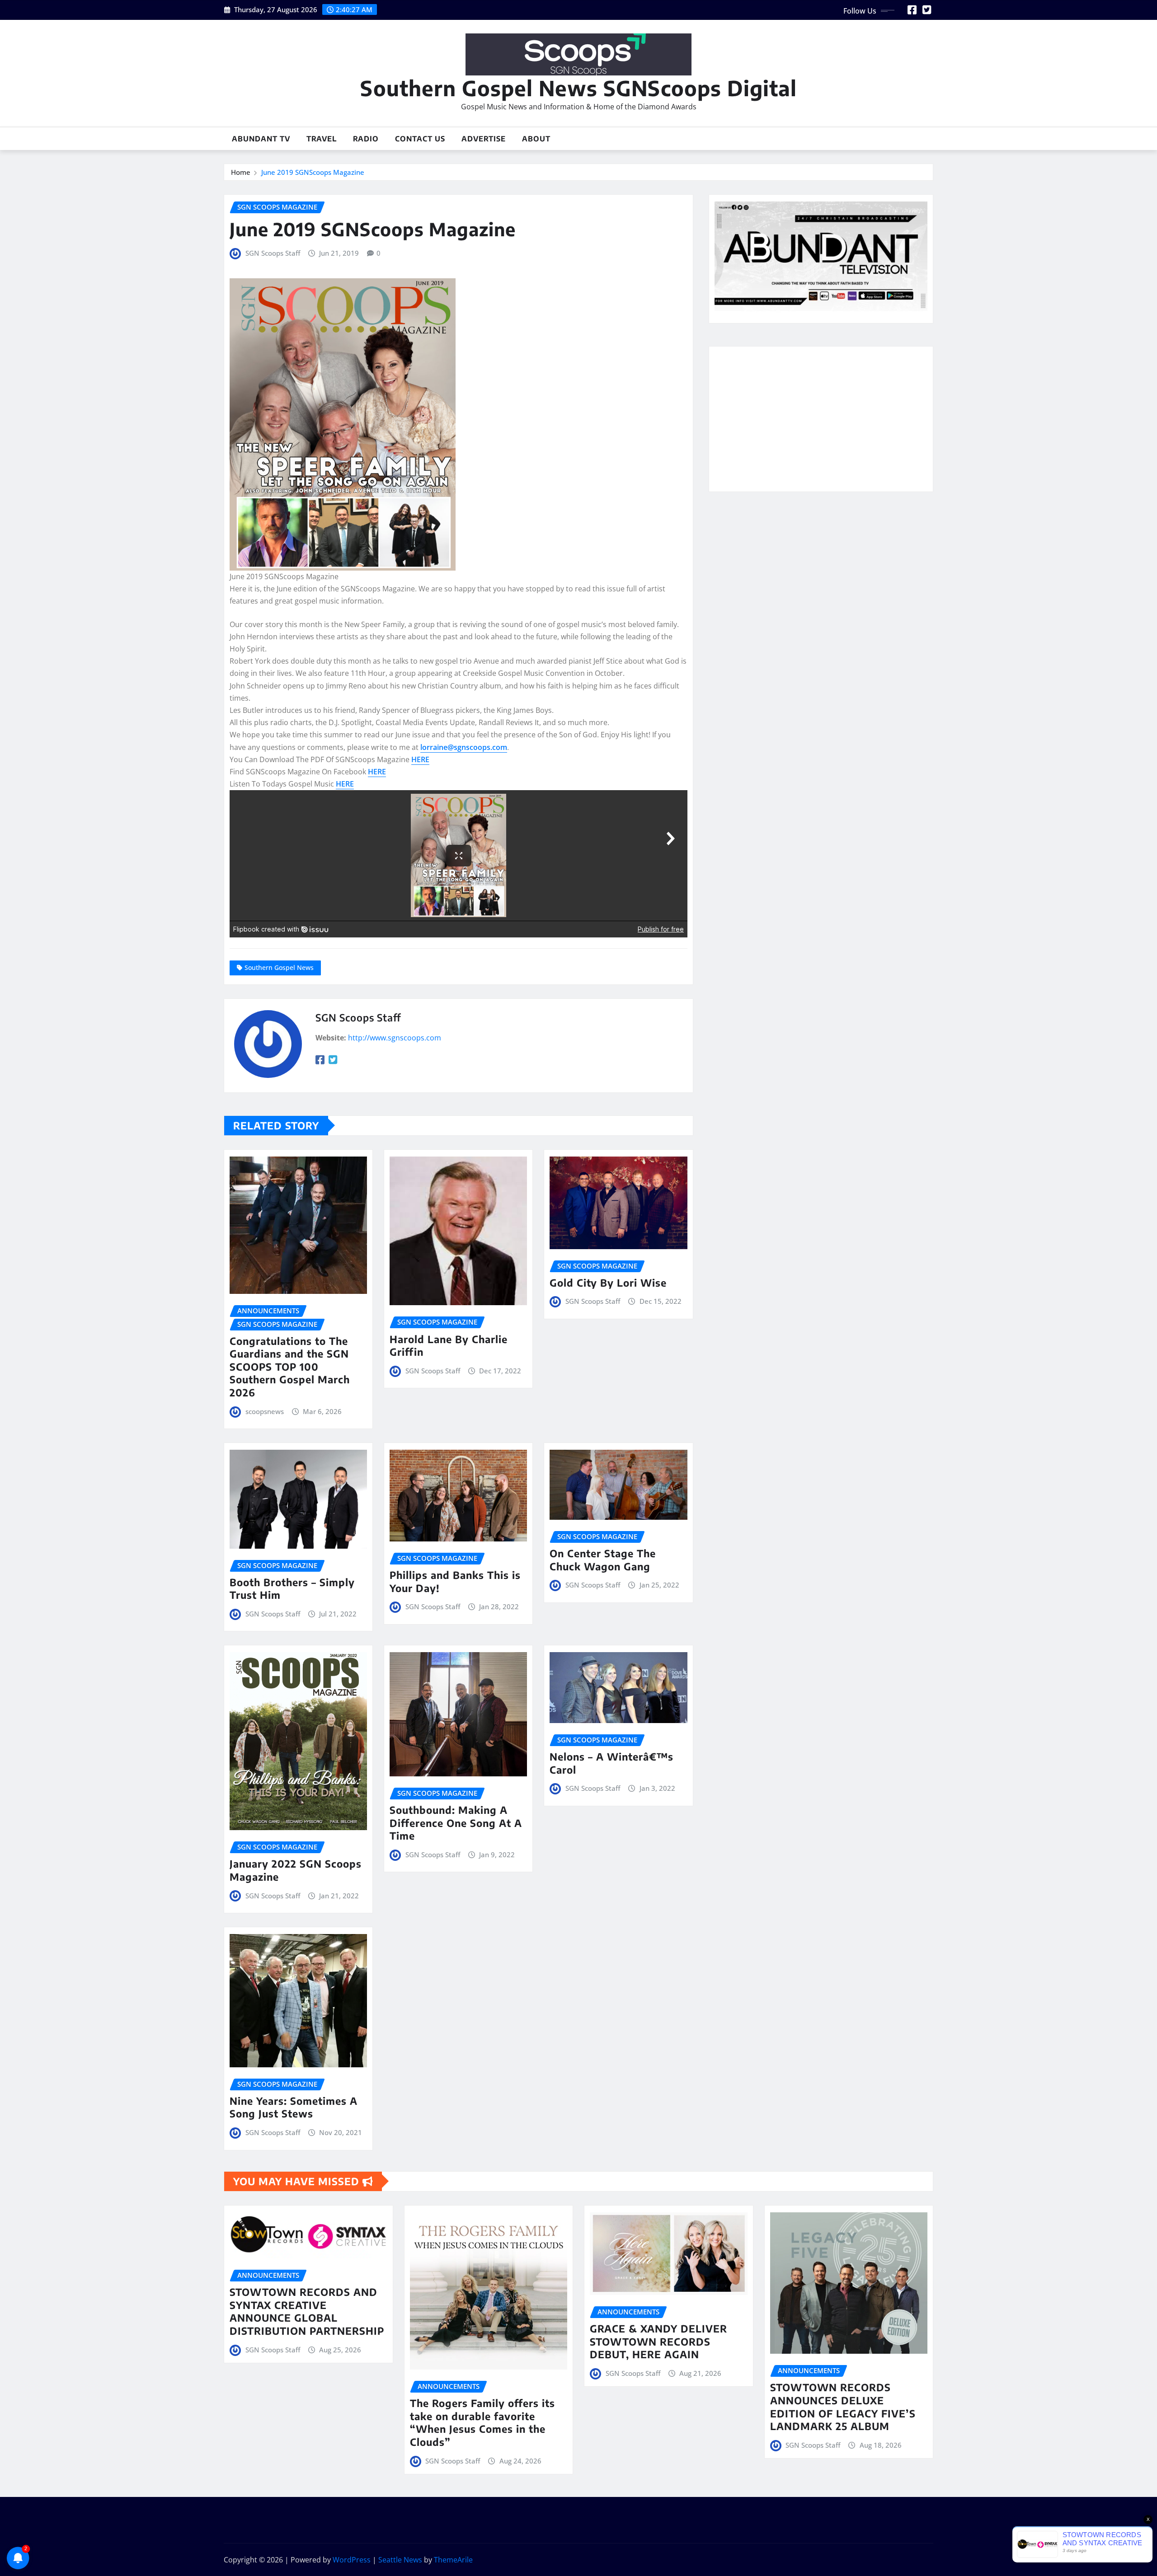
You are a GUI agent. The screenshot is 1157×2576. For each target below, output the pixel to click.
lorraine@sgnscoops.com (464, 747)
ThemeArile (453, 2560)
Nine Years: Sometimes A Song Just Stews (294, 2107)
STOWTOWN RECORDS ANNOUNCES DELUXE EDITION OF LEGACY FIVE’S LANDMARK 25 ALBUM (843, 2407)
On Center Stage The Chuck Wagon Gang (603, 1560)
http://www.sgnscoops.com (395, 1038)
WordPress (352, 2560)
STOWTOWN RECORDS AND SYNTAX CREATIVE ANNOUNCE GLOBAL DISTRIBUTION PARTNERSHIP (307, 2311)
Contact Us (420, 139)
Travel (322, 139)
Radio (366, 139)
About (536, 139)
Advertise (484, 139)
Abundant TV (261, 139)
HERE (420, 759)
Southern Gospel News (279, 967)
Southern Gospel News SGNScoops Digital (578, 88)
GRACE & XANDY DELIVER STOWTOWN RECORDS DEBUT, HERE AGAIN (658, 2341)
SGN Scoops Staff (273, 253)
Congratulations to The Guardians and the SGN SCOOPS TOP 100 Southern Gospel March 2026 (290, 1367)
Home (241, 172)
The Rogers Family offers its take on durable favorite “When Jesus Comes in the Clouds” (482, 2422)
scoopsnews (265, 1411)
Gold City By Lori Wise (608, 1283)
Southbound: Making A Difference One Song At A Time (456, 1823)
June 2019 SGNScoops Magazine (313, 172)
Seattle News (400, 2560)
